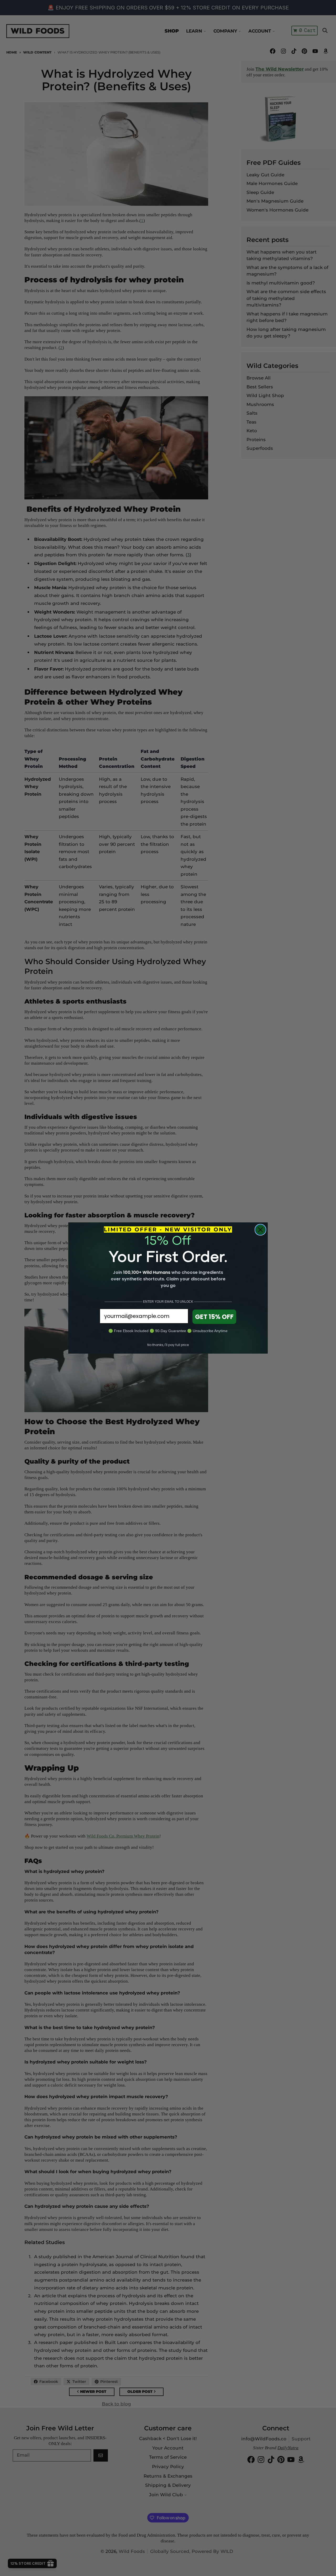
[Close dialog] (260, 1230)
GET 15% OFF (214, 1317)
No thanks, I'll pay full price (168, 1345)
